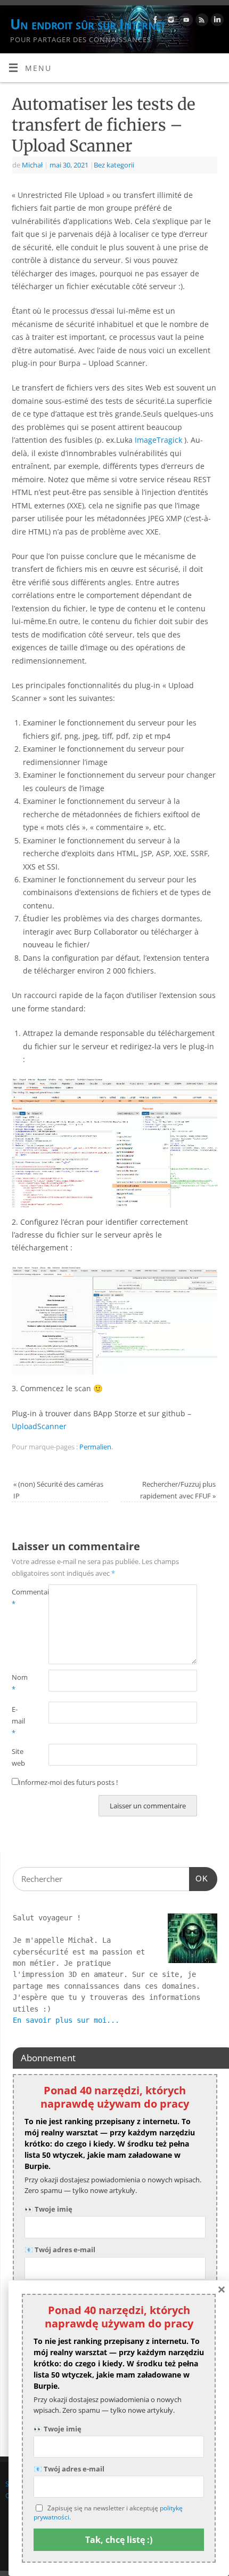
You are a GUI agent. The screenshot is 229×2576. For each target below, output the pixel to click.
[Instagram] (170, 22)
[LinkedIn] (216, 22)
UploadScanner (39, 1426)
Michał (32, 165)
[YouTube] (185, 22)
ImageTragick (158, 440)
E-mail (18, 1721)
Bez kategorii (114, 165)
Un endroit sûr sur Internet (88, 24)
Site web (18, 1757)
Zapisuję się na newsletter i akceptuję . (108, 2513)
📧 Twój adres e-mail (60, 2250)
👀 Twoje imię (48, 2209)
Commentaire (21, 1598)
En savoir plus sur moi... (66, 2020)
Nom (20, 1683)
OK (199, 1878)
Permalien (95, 1447)
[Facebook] (154, 22)
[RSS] (201, 22)
